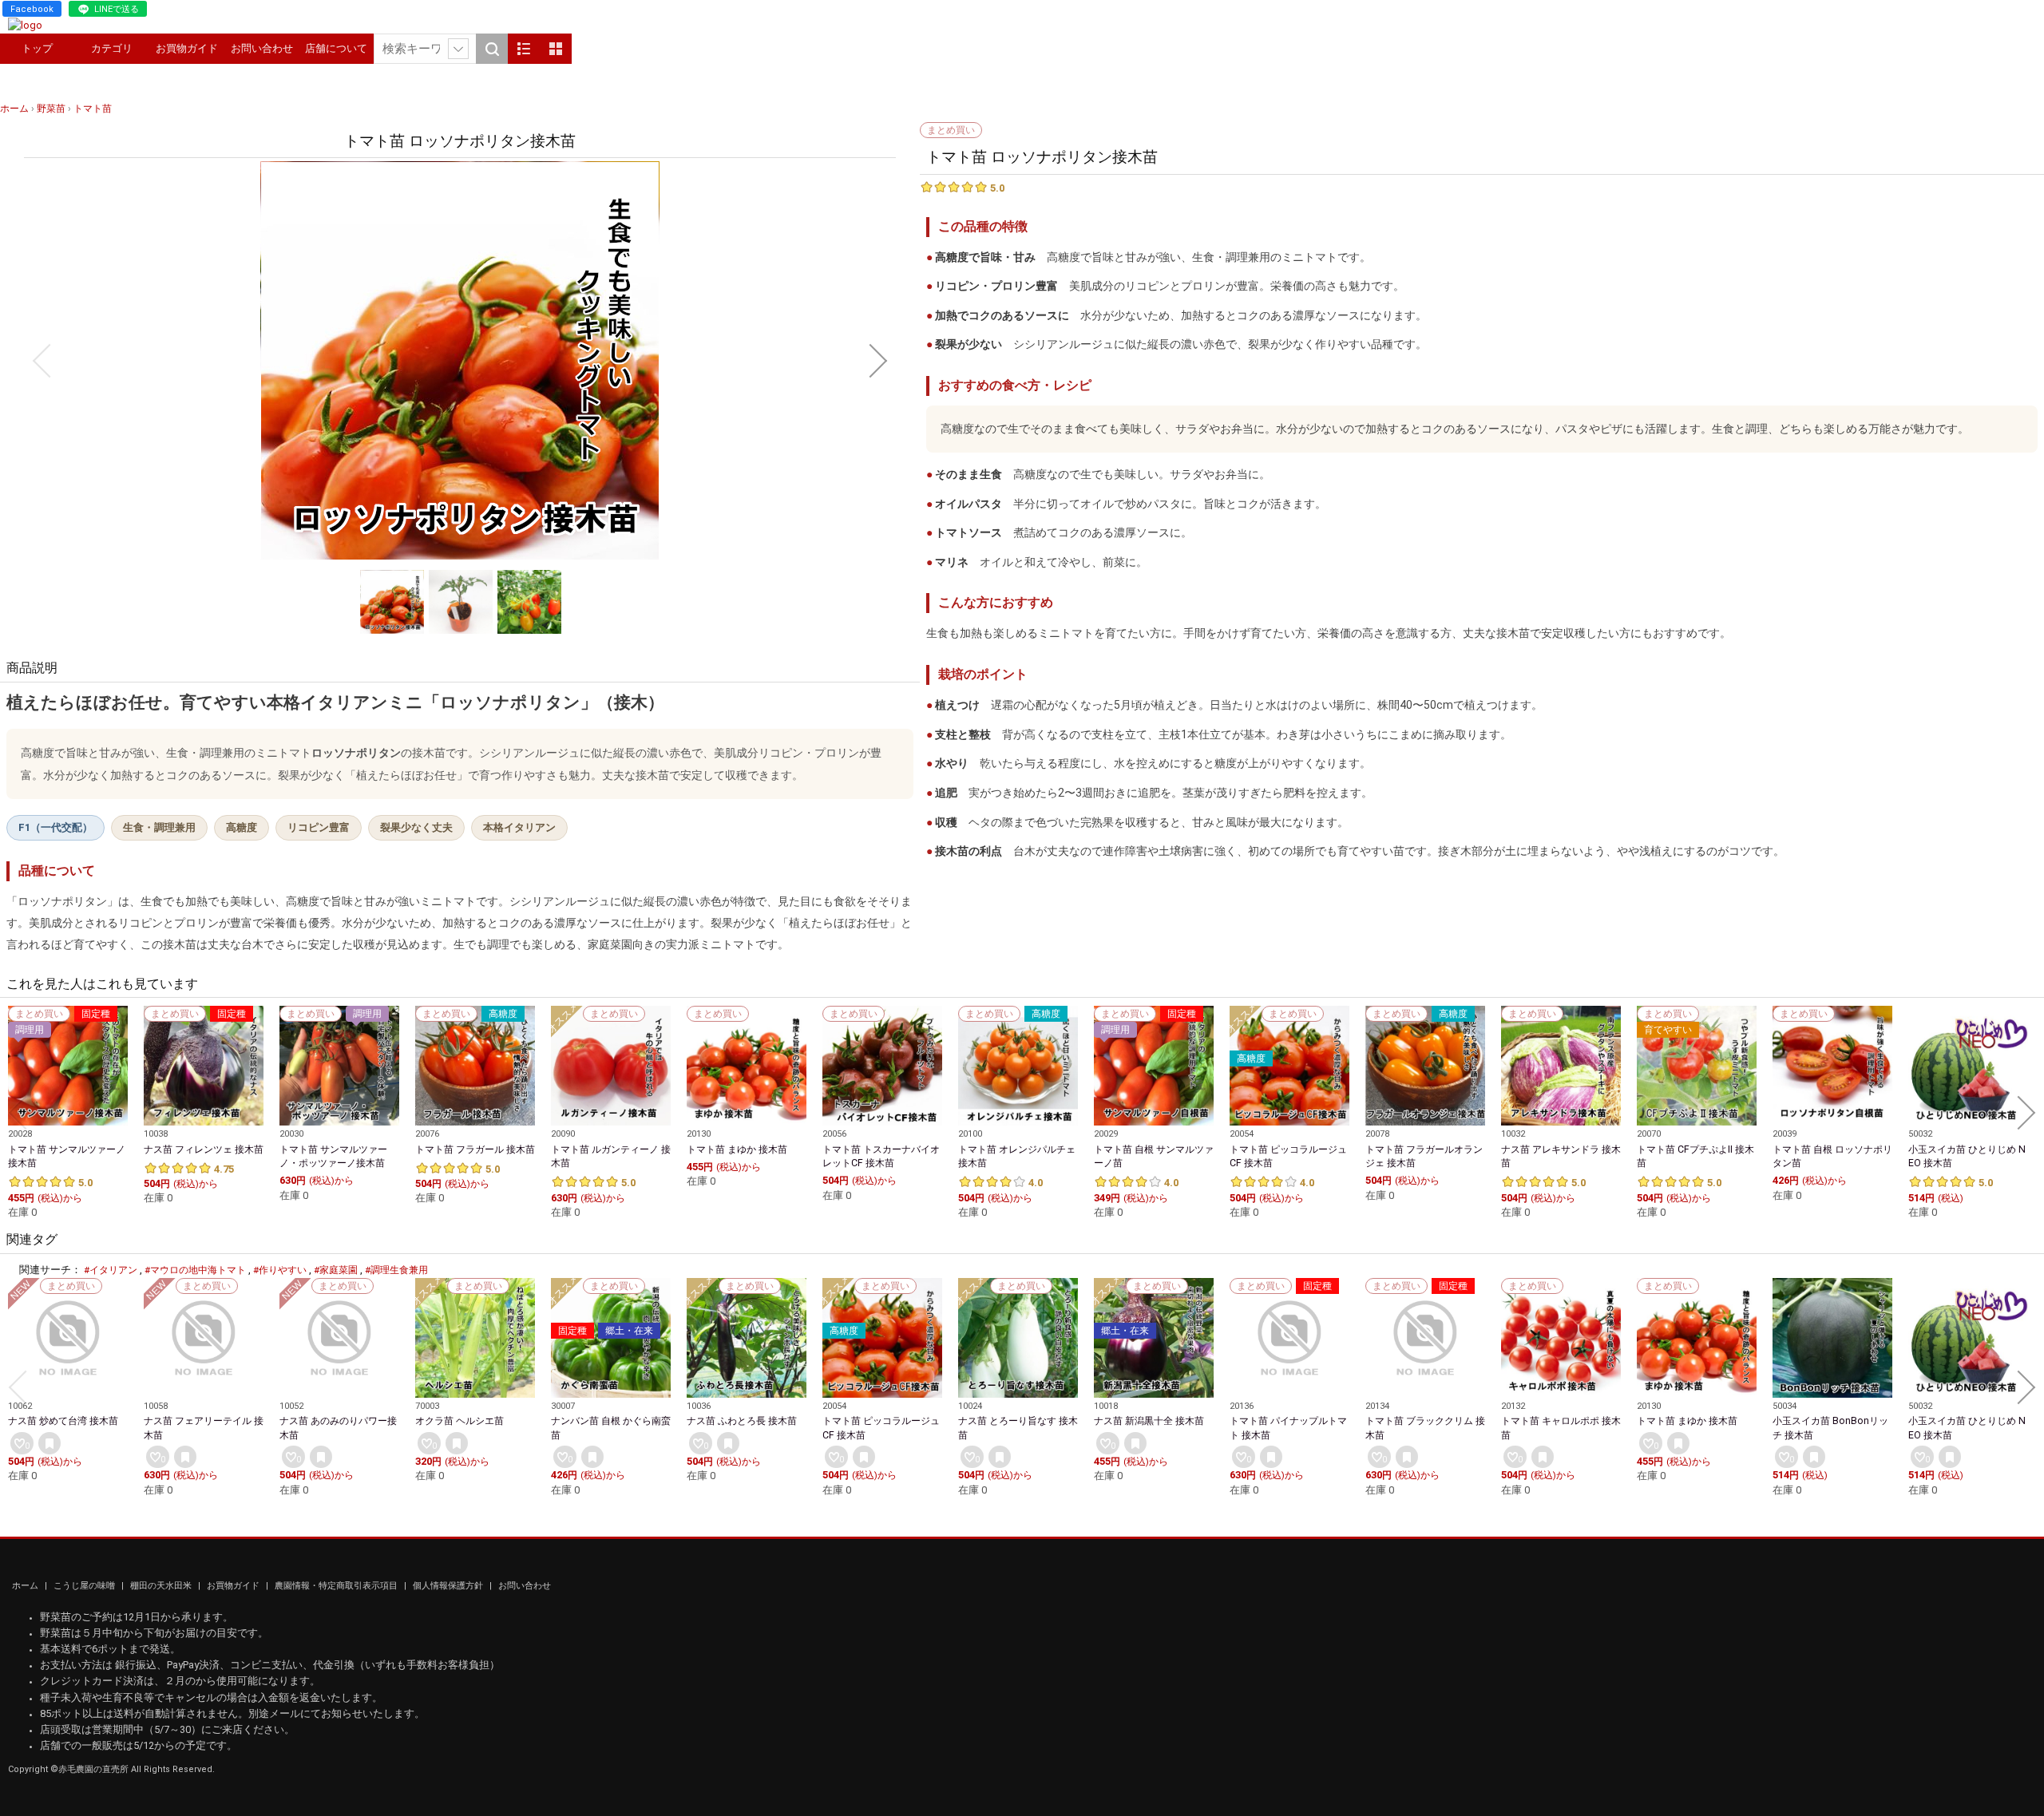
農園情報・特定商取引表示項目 (337, 1586)
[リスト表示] (524, 49)
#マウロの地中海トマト (195, 1270)
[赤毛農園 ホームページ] (25, 25)
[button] (42, 361)
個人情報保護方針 (449, 1586)
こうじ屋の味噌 (85, 1586)
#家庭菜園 (336, 1270)
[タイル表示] (556, 49)
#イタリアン (111, 1270)
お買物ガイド (187, 48)
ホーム (26, 1586)
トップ (37, 48)
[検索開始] (492, 49)
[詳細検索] (458, 49)
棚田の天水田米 (162, 1586)
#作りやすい (280, 1270)
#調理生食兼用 (396, 1270)
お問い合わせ (262, 48)
